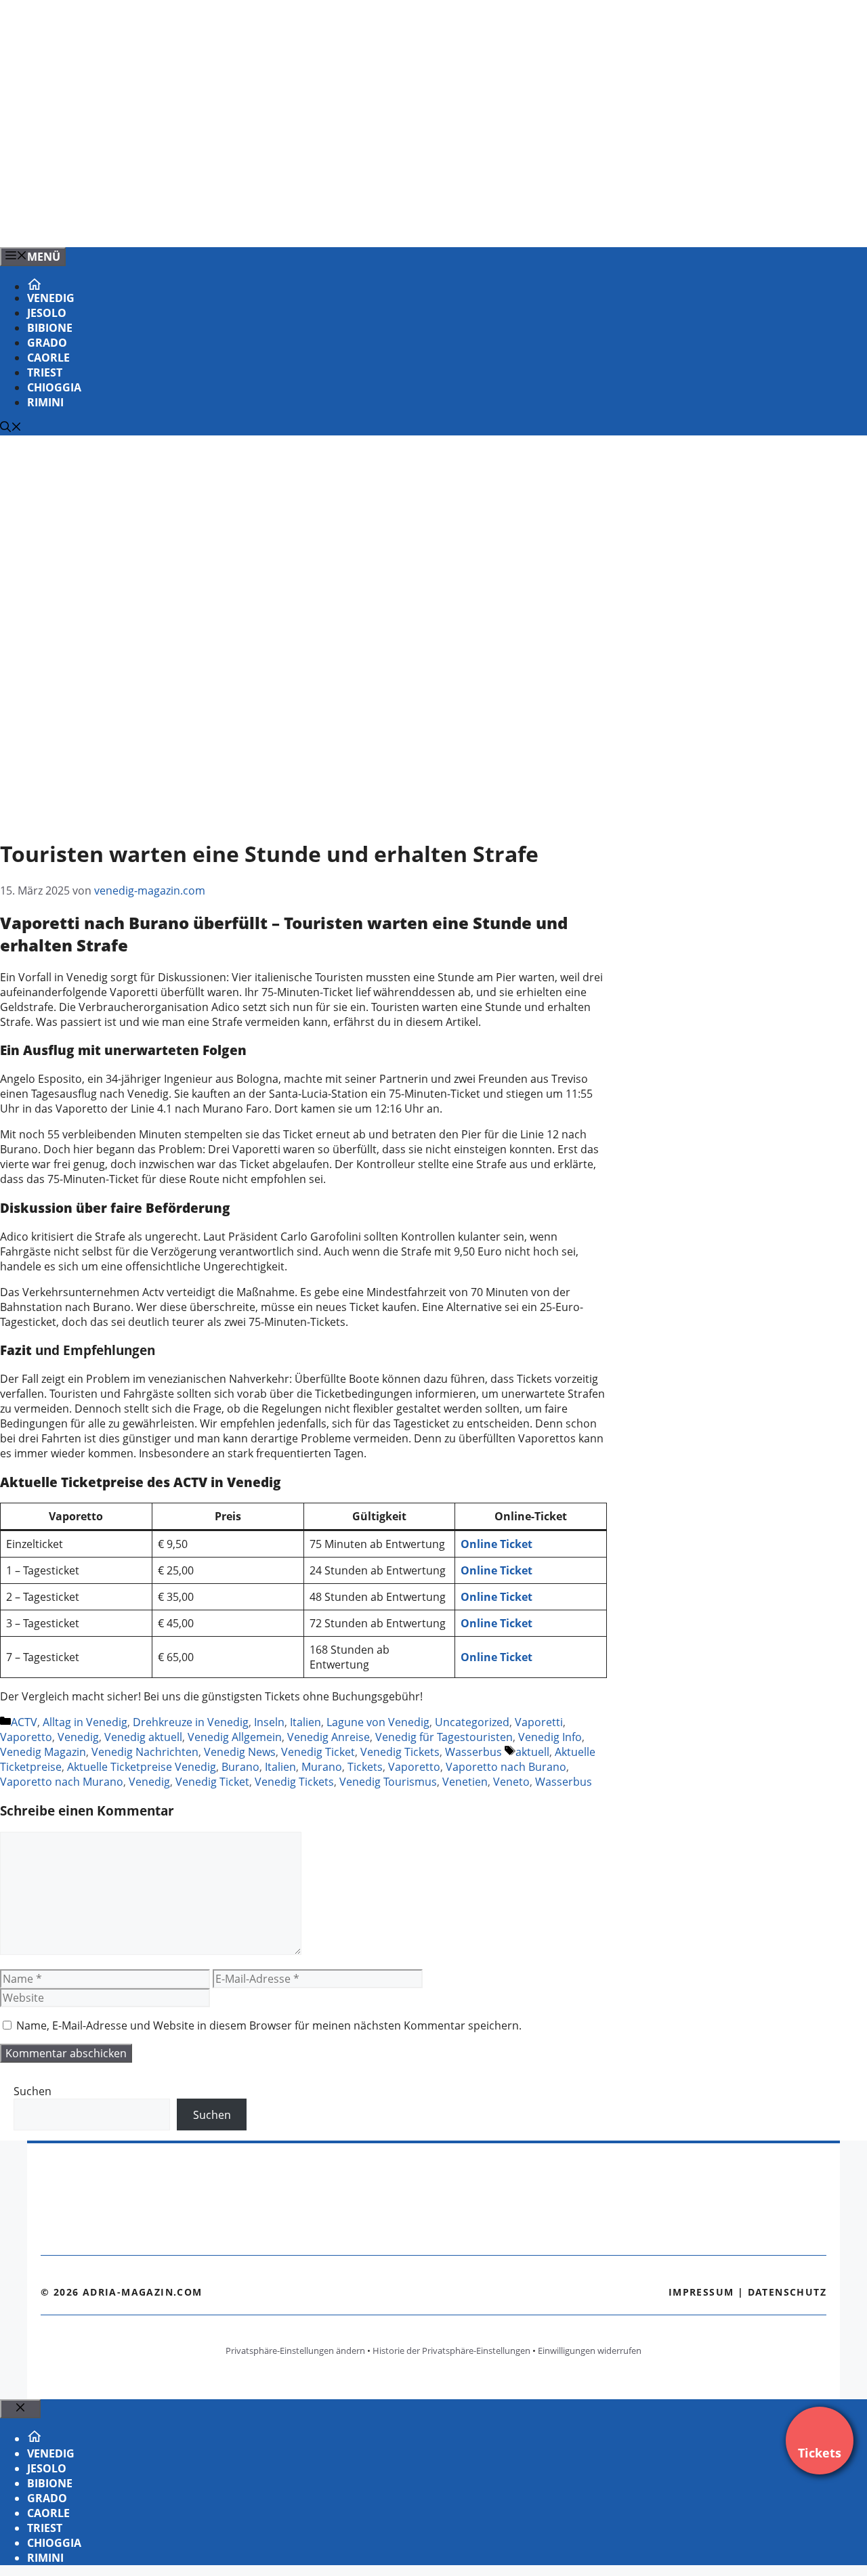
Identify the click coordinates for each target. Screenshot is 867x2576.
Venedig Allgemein (235, 1737)
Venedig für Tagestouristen (444, 1737)
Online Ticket (496, 1657)
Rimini (45, 402)
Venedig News (240, 1752)
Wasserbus (473, 1752)
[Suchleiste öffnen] (11, 428)
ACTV (24, 1722)
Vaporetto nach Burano (506, 1767)
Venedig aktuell (143, 1737)
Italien (305, 1722)
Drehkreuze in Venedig (191, 1722)
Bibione (50, 328)
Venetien (465, 1782)
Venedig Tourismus (388, 1782)
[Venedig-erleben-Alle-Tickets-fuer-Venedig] (274, 222)
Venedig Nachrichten (145, 1752)
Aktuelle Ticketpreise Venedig (142, 1767)
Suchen (33, 2091)
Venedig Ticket (318, 1752)
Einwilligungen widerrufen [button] (590, 2350)
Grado (47, 343)
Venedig (51, 298)
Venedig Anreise (329, 1737)
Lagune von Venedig (378, 1722)
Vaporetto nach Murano (62, 1782)
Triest (45, 372)
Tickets (365, 1767)
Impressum (701, 2292)
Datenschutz (787, 2292)
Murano (322, 1767)
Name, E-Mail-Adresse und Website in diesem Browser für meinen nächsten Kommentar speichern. (269, 2025)
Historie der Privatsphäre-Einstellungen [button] (451, 2350)
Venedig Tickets (400, 1752)
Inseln (269, 1722)
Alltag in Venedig (85, 1722)
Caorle (48, 358)
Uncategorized (472, 1722)
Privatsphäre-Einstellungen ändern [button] (295, 2350)
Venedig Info (550, 1737)
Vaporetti (539, 1722)
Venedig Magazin (43, 1752)
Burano (240, 1767)
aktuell (532, 1752)
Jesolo (47, 313)
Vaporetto (26, 1737)
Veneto (511, 1782)
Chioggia (54, 387)
